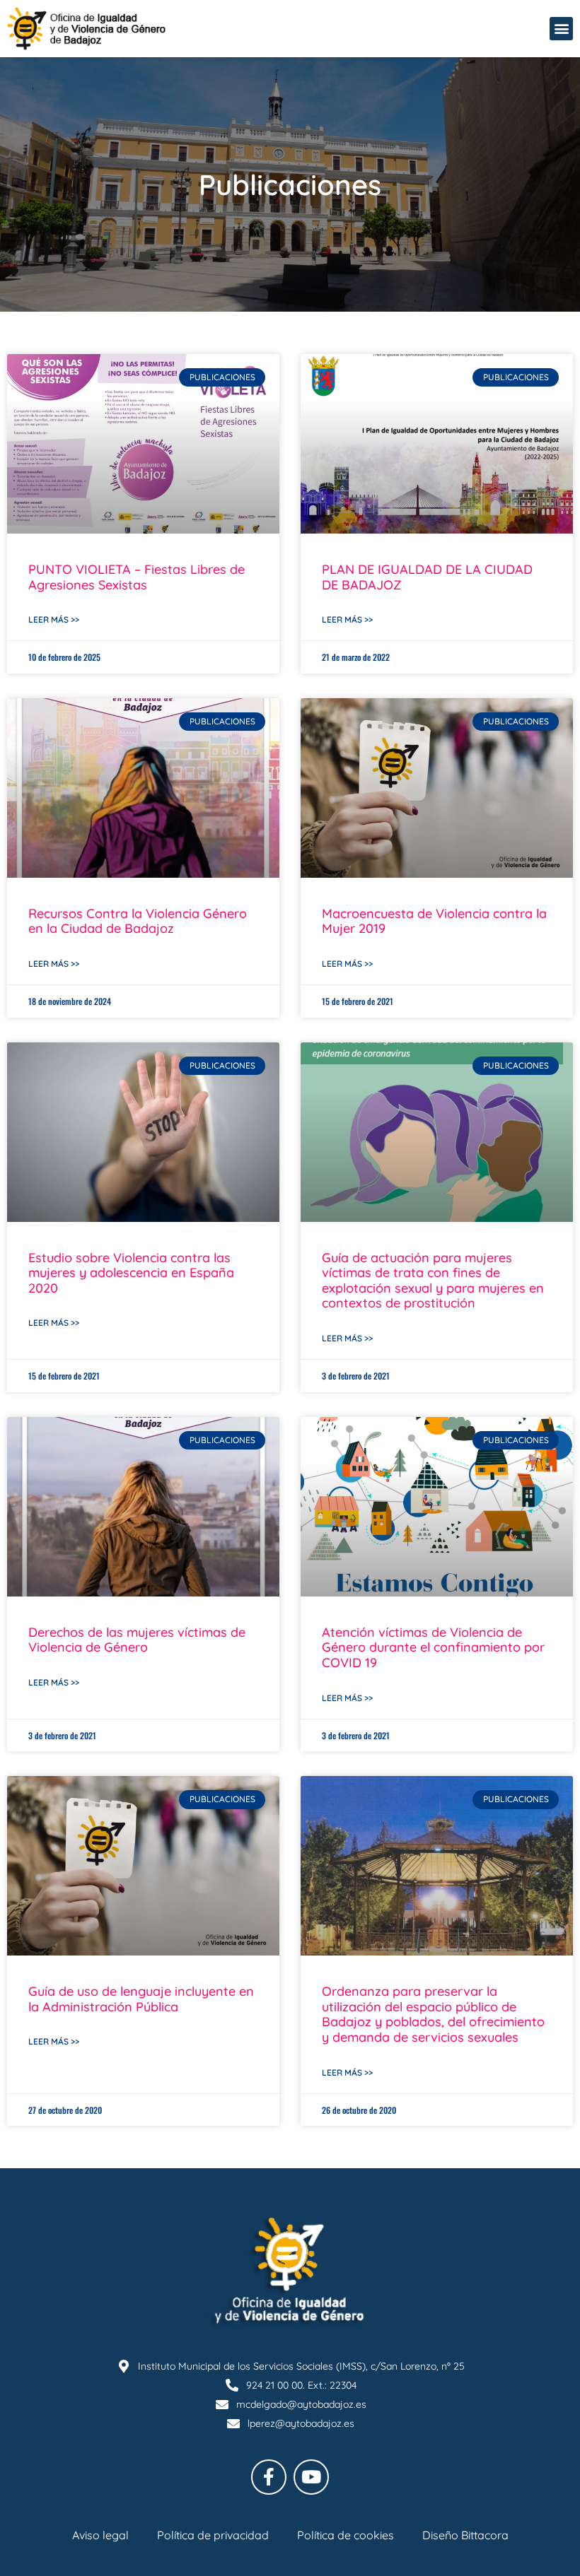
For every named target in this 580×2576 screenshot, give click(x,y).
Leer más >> (54, 619)
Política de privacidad (213, 2535)
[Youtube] (311, 2477)
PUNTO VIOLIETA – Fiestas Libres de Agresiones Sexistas (137, 577)
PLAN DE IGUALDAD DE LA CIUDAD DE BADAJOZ (427, 577)
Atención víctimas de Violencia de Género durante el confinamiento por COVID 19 (433, 1647)
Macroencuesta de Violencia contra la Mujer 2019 (434, 921)
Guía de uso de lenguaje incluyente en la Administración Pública (141, 1999)
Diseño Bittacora (465, 2535)
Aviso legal (100, 2535)
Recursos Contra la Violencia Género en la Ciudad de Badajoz (138, 921)
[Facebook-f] (269, 2477)
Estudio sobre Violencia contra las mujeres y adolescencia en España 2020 (131, 1273)
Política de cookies (346, 2535)
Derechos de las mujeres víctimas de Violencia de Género (137, 1640)
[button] (561, 29)
